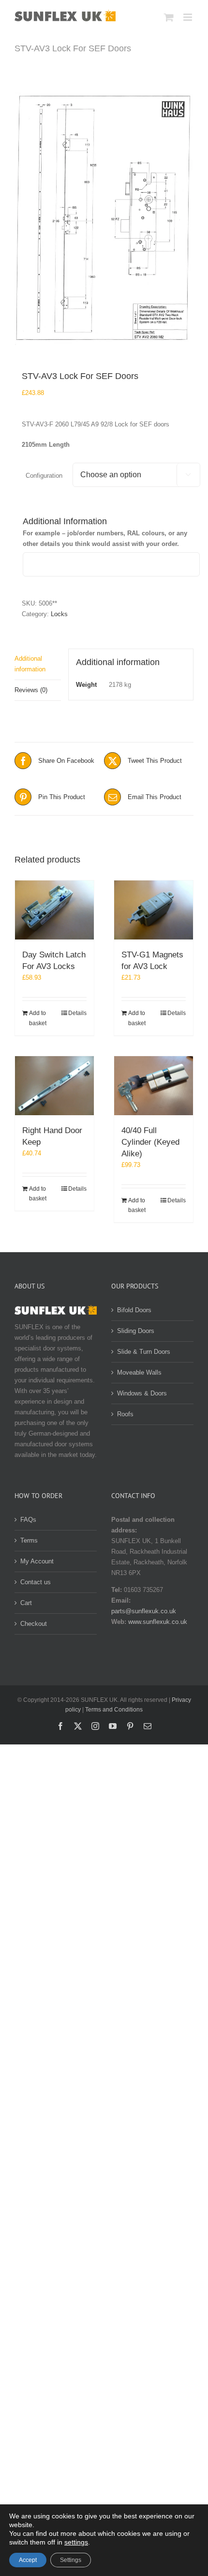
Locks (59, 614)
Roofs (125, 1414)
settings (76, 2542)
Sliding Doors (136, 1331)
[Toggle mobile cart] (169, 17)
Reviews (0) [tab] (31, 690)
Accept (28, 2560)
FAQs (28, 1520)
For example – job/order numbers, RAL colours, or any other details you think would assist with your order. (105, 538)
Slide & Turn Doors (144, 1352)
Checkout (34, 1624)
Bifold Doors (134, 1310)
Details (77, 1013)
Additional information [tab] (30, 664)
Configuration (44, 476)
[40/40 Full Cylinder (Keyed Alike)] (154, 1086)
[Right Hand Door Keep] (54, 1086)
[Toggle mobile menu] (188, 17)
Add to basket (38, 1018)
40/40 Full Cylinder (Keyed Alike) (150, 1142)
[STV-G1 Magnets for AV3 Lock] (154, 910)
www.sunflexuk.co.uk (158, 1622)
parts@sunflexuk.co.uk (144, 1611)
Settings (71, 2560)
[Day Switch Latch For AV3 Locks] (54, 910)
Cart (26, 1603)
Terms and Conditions (114, 1710)
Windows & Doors (142, 1393)
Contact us (36, 1582)
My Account (37, 1561)
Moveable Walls (139, 1372)
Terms (29, 1540)
